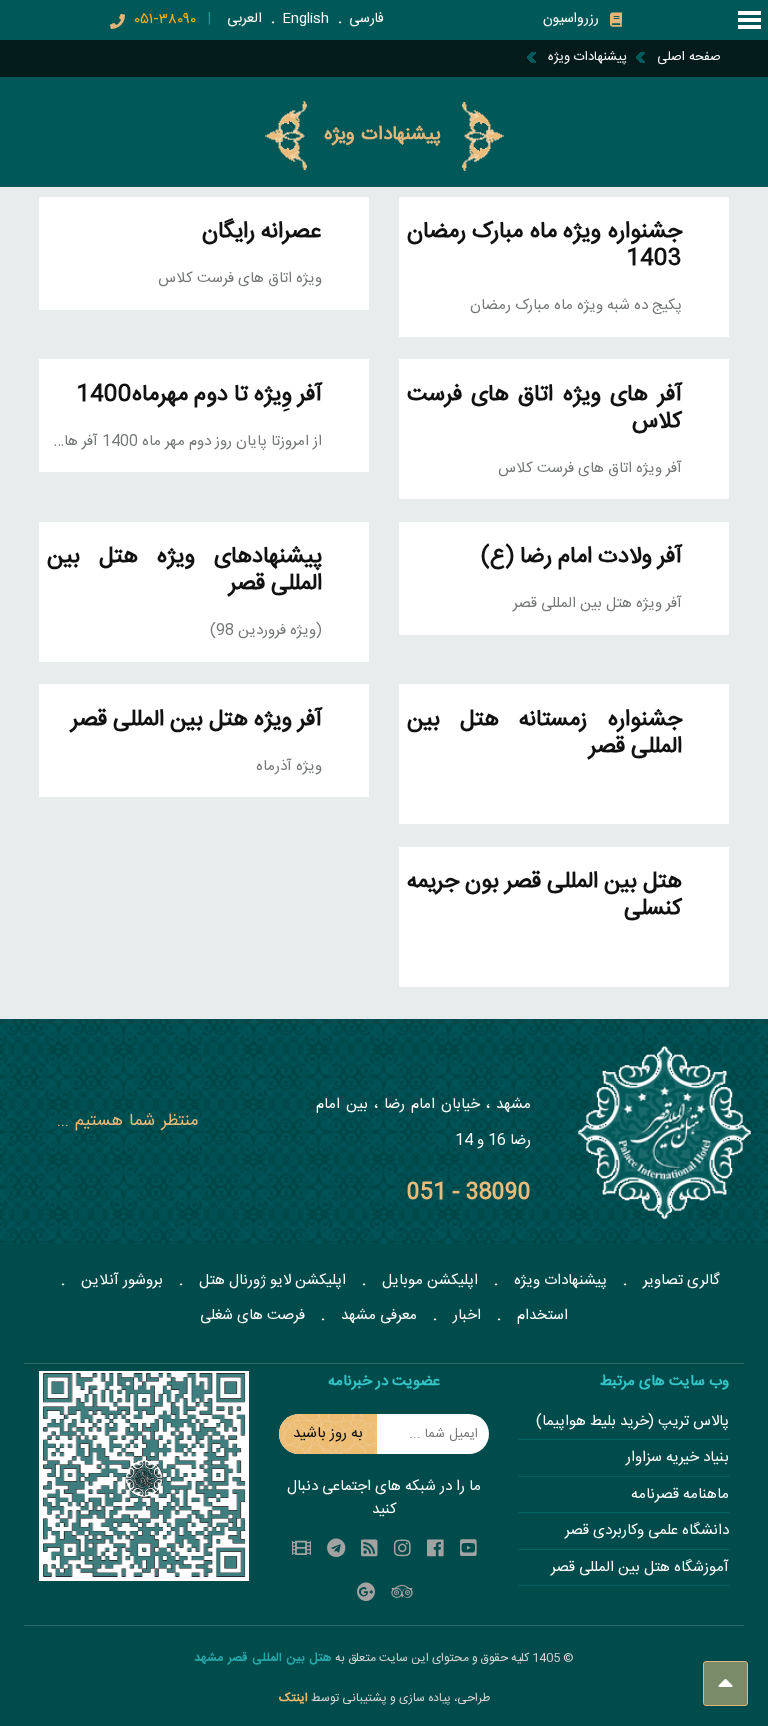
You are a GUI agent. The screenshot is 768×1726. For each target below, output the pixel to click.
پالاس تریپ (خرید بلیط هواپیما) (632, 1422)
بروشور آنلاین (122, 1280)
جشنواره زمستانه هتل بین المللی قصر (544, 734)
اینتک (295, 1698)
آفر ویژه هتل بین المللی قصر (196, 720)
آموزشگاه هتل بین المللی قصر (640, 1568)
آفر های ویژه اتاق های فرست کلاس (544, 409)
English (305, 19)
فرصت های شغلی (252, 1315)
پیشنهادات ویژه (560, 1280)
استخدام (542, 1315)
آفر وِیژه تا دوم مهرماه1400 (199, 395)
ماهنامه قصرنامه (680, 1495)
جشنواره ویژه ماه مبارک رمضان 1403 (544, 246)
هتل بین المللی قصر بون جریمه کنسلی (544, 896)
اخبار (467, 1315)
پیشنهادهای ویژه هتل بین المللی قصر (184, 571)
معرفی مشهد (379, 1315)
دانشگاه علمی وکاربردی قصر (647, 1531)
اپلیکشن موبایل (430, 1280)
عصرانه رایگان (262, 232)
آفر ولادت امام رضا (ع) (581, 557)
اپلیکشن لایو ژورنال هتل (272, 1280)
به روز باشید (328, 1433)
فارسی (366, 19)
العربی (244, 19)
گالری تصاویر (681, 1280)
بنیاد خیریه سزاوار (677, 1458)
